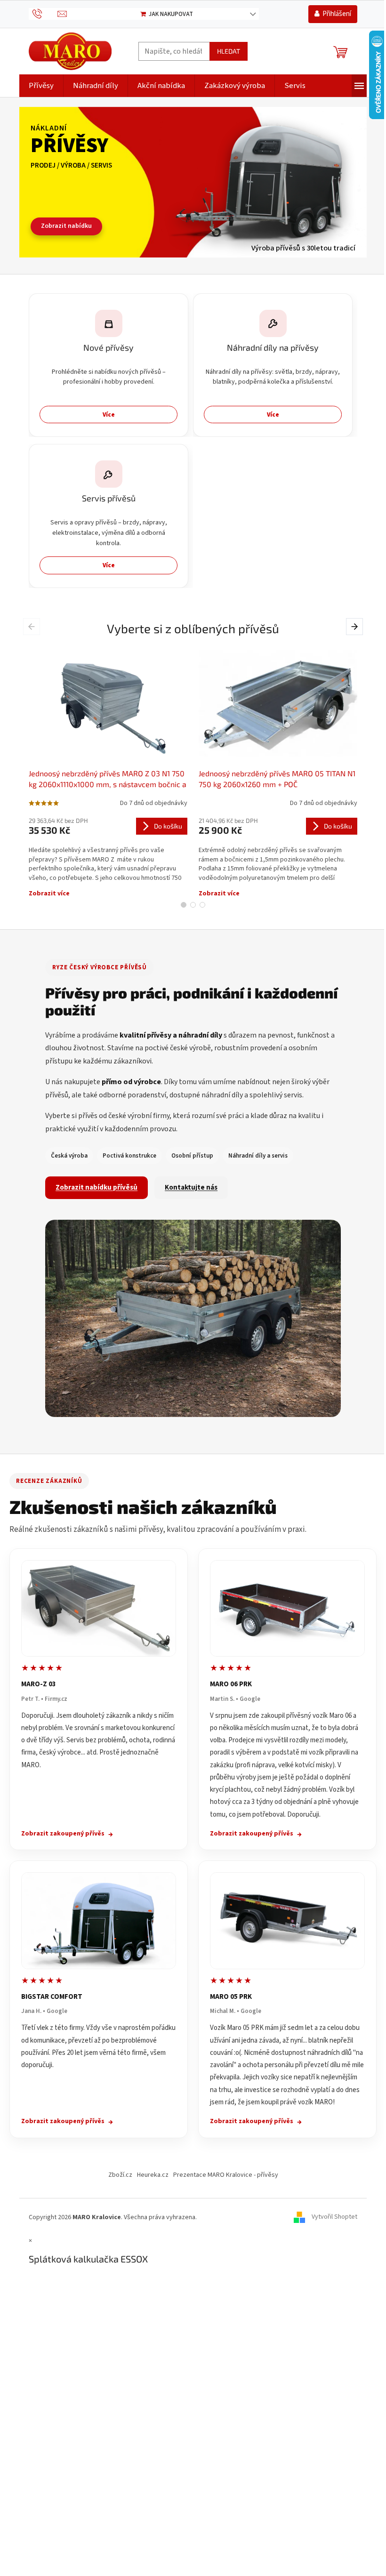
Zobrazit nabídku (66, 226)
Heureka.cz (153, 2175)
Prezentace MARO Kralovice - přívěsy (226, 2175)
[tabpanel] (108, 772)
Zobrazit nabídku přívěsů (96, 1187)
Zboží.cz (120, 2175)
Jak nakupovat (171, 14)
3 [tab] (202, 905)
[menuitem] (41, 86)
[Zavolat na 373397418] (43, 13)
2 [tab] (193, 905)
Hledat (229, 51)
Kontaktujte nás (191, 1187)
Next (356, 626)
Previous (33, 626)
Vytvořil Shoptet (334, 2217)
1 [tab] (184, 905)
